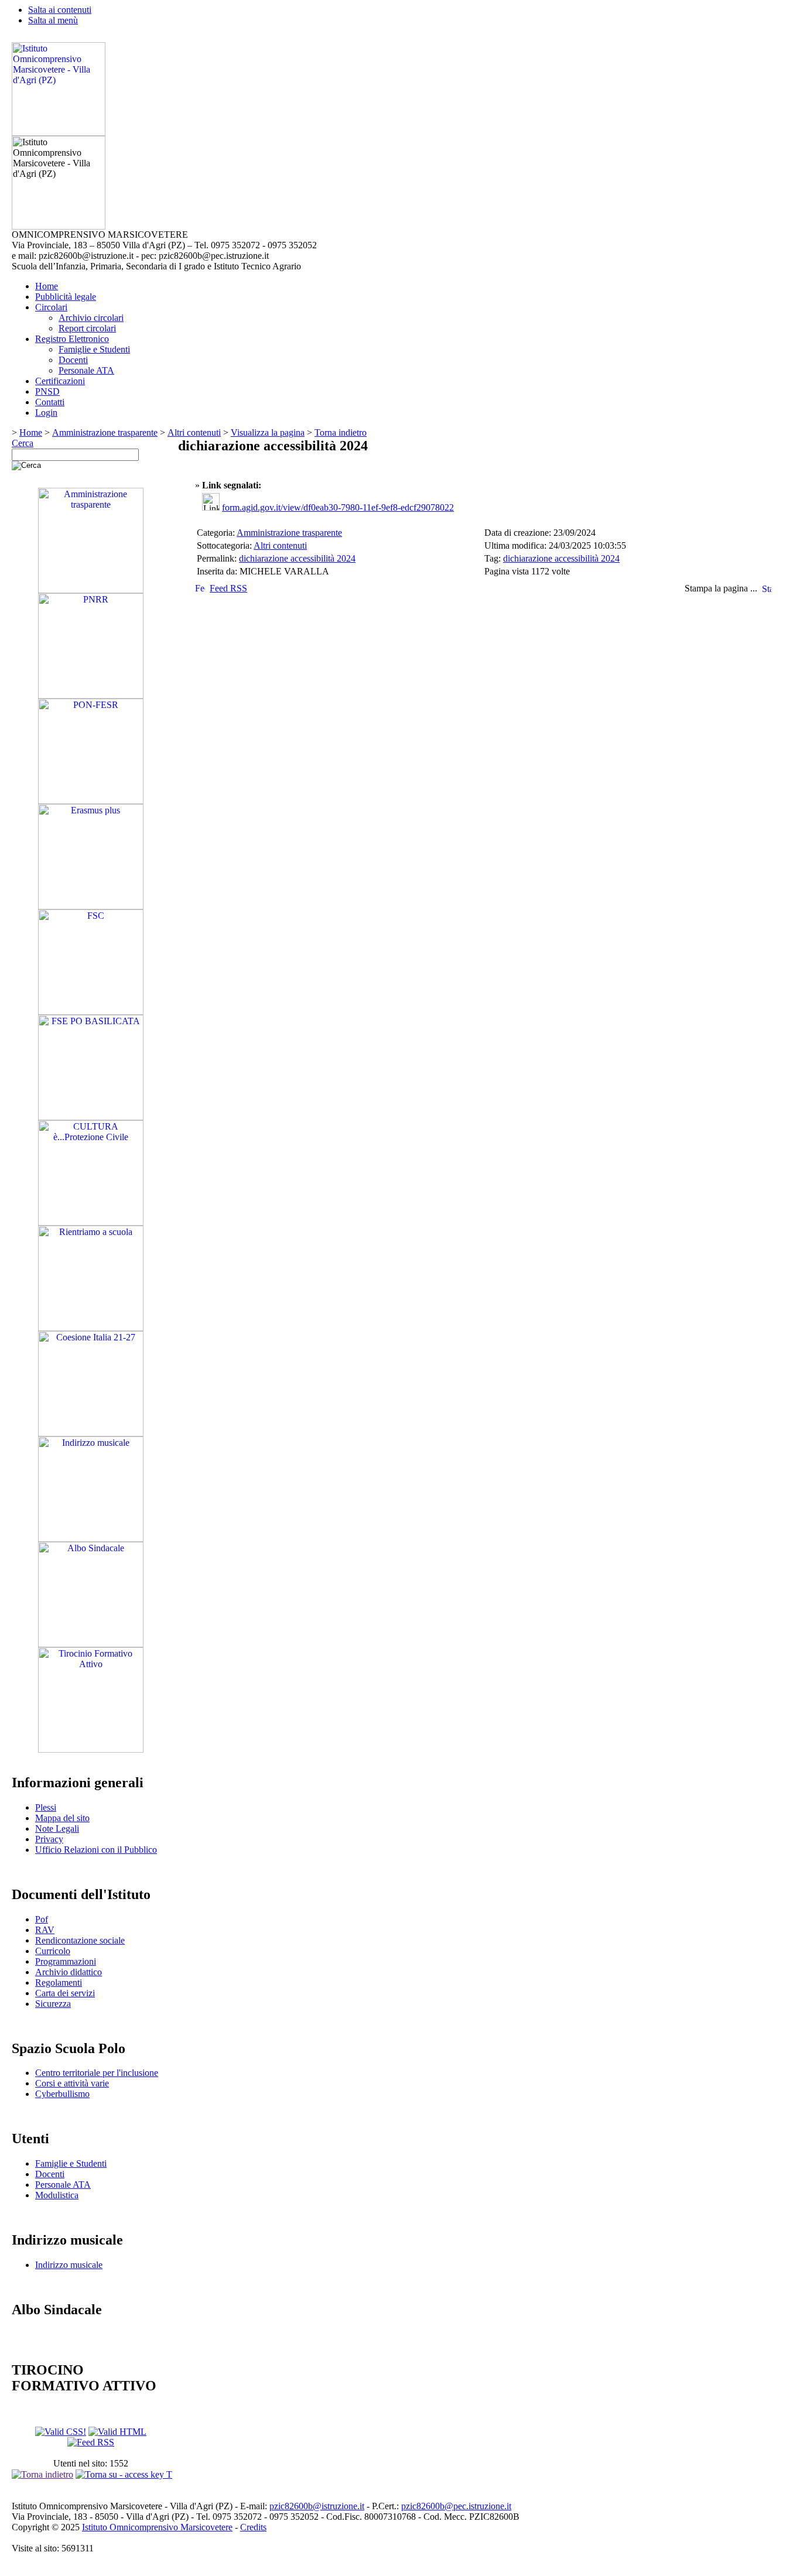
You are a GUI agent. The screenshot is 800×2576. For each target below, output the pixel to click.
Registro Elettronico (72, 339)
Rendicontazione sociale (80, 1940)
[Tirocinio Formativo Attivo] (91, 1749)
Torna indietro (341, 432)
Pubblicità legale (66, 297)
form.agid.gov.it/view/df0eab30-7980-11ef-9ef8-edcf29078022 (338, 507)
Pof (42, 1919)
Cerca (23, 443)
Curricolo (53, 1951)
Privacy (49, 1839)
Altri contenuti (194, 432)
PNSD (47, 391)
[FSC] (91, 1012)
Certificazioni (60, 381)
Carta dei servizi (65, 1993)
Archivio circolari (91, 318)
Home (47, 286)
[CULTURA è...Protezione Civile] (91, 1222)
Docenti (73, 360)
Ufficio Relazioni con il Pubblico (96, 1850)
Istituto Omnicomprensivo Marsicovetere (157, 2527)
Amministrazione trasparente (105, 432)
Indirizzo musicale (69, 2265)
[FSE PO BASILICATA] (91, 1117)
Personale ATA (86, 370)
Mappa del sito (62, 1818)
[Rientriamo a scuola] (91, 1328)
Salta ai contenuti (60, 10)
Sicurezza (53, 2004)
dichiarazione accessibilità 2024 (297, 558)
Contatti (50, 402)
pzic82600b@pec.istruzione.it (456, 2506)
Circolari (51, 307)
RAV (45, 1930)
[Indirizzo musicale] (91, 1539)
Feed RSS (228, 588)
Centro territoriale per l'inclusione (97, 2073)
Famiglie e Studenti (94, 349)
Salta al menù (53, 20)
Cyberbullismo (62, 2094)
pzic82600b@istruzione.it (317, 2506)
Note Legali (57, 1828)
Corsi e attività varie (72, 2083)
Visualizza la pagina (268, 432)
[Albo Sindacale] (91, 1644)
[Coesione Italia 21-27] (91, 1433)
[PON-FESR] (91, 801)
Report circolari (87, 328)
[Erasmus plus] (91, 906)
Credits (253, 2527)
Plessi (46, 1807)
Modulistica (57, 2195)
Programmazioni (66, 1961)
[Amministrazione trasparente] (91, 590)
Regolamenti (59, 1983)
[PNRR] (91, 695)
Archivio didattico (69, 1972)
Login (46, 413)
